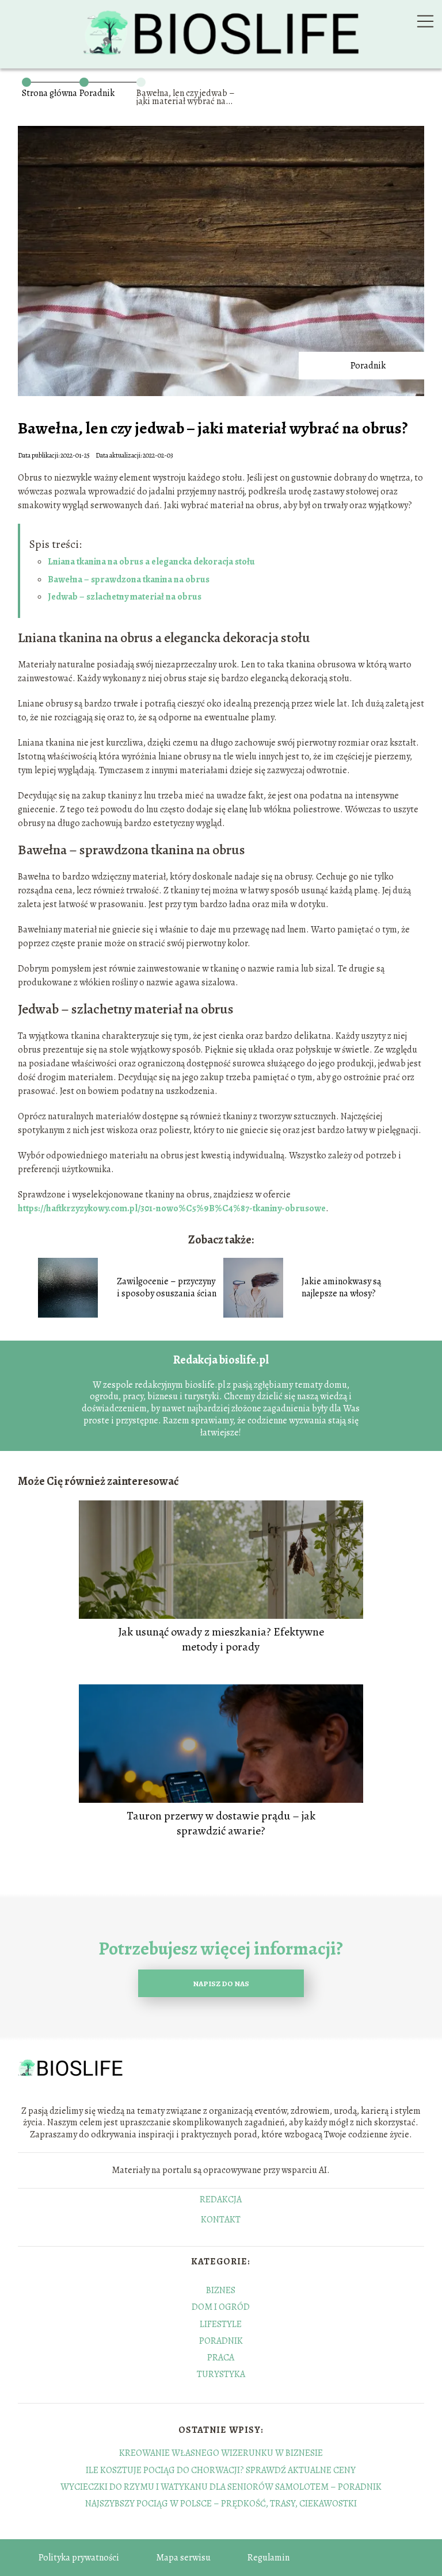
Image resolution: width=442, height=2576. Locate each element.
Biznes (221, 2290)
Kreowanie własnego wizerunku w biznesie (221, 2453)
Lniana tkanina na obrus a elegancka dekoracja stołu (151, 562)
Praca (221, 2358)
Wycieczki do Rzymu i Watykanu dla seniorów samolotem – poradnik (221, 2487)
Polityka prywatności (79, 2558)
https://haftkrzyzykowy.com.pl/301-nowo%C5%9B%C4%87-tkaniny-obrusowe (172, 1208)
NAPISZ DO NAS (221, 1984)
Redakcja (221, 2200)
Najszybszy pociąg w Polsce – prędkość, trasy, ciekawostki (221, 2504)
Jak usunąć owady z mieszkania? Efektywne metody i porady (221, 1640)
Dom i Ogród (221, 2307)
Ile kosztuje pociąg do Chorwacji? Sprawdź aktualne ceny (221, 2470)
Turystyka (221, 2374)
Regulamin (268, 2558)
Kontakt (221, 2220)
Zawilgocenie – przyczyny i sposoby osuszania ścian (167, 1288)
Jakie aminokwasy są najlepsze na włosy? (341, 1288)
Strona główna (49, 93)
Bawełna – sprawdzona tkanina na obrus (129, 579)
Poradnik (97, 93)
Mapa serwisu (183, 2558)
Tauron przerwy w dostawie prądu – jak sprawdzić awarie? (221, 1823)
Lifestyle (221, 2324)
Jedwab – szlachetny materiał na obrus (125, 597)
